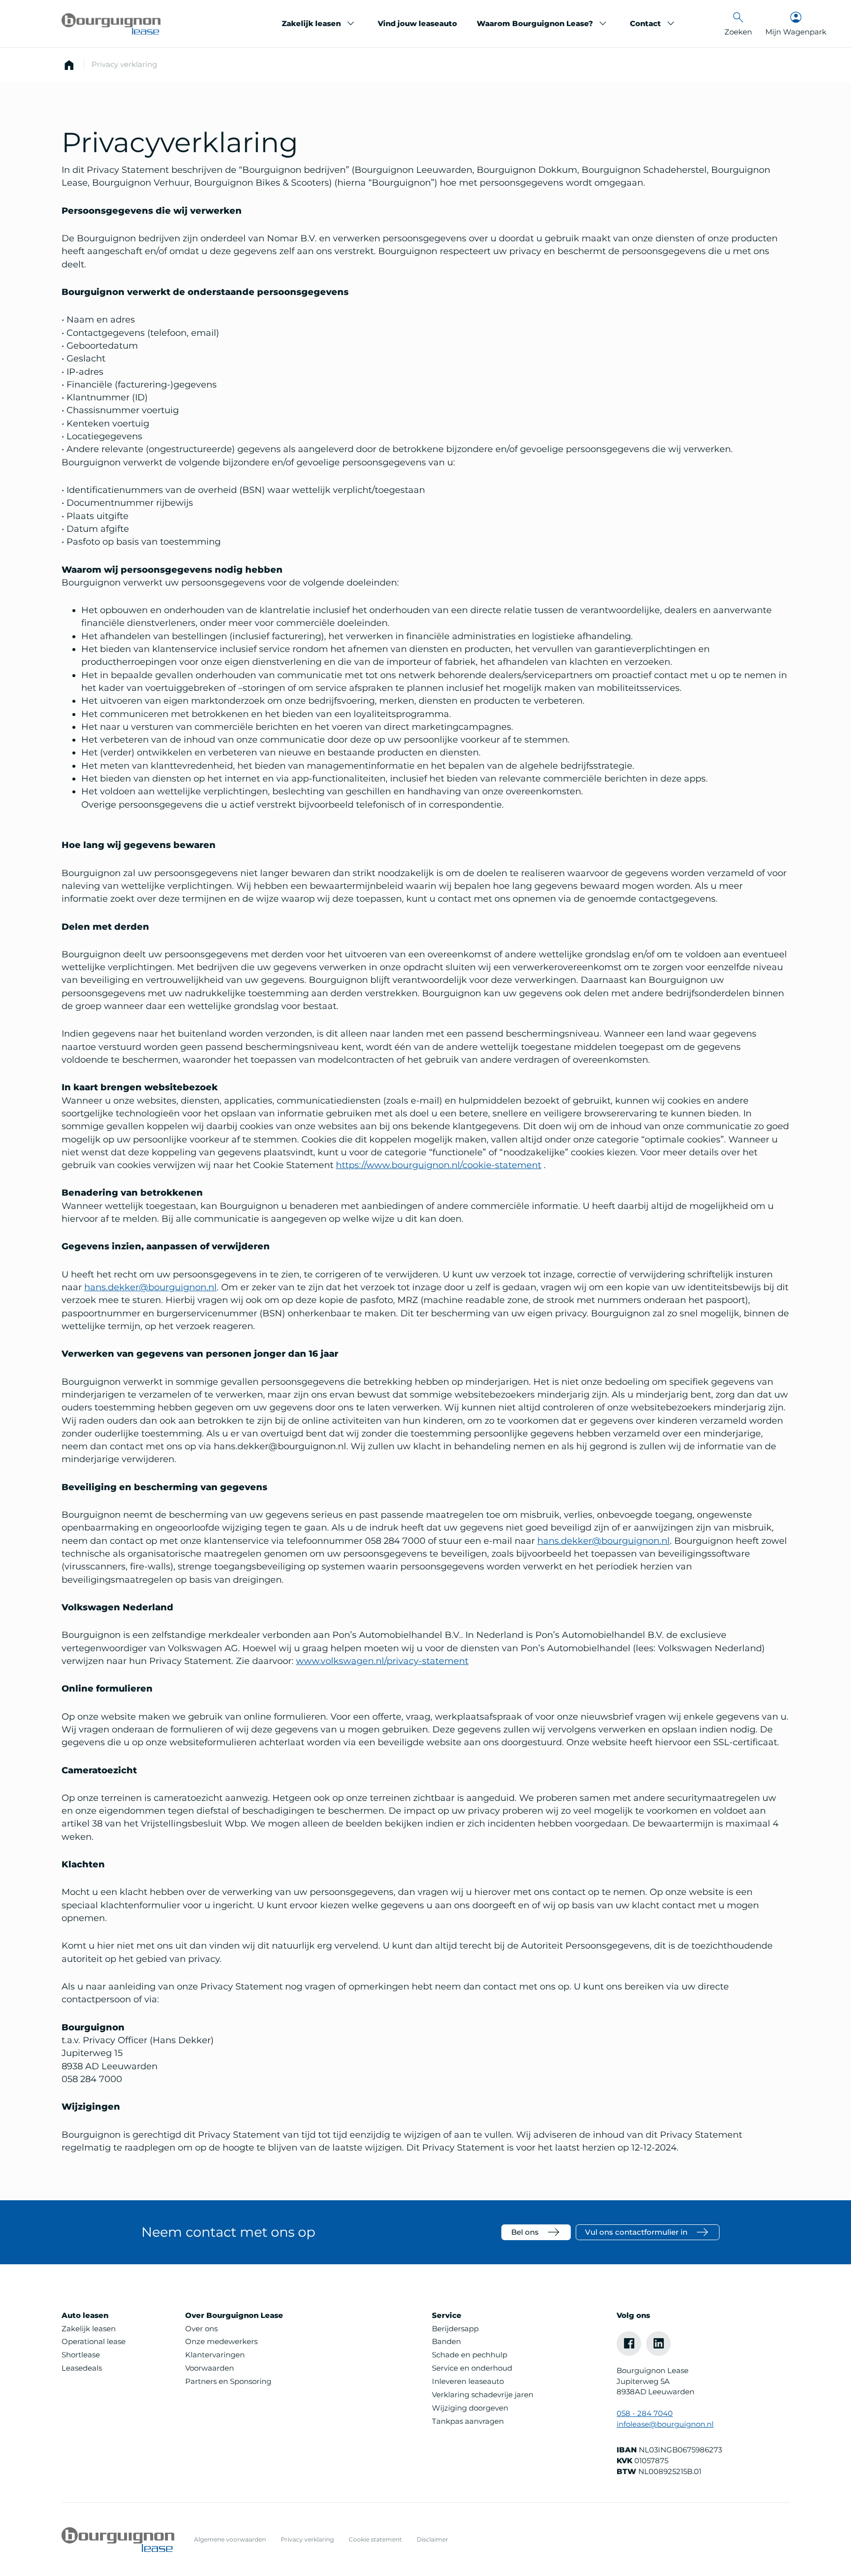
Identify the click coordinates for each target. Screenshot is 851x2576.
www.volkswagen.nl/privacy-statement (382, 1661)
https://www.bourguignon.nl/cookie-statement (439, 1165)
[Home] (111, 24)
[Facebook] (629, 2344)
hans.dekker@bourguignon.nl (150, 1287)
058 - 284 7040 (645, 2413)
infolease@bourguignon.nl (665, 2424)
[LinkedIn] (658, 2344)
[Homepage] (69, 65)
